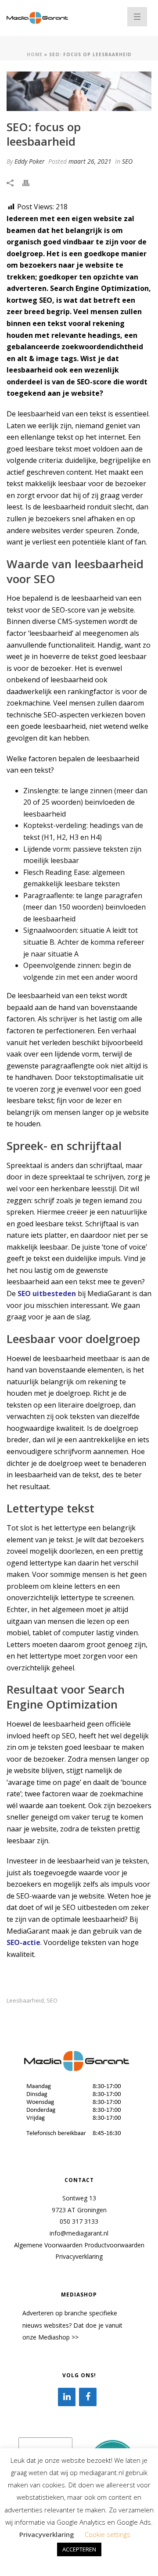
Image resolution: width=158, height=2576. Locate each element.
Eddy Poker (30, 161)
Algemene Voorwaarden (48, 2245)
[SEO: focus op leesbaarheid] (79, 91)
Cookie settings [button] (108, 2534)
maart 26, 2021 (90, 161)
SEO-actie (23, 1942)
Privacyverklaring (79, 2256)
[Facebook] (88, 2397)
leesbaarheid (25, 2001)
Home (35, 54)
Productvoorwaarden (114, 2245)
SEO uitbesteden (47, 1293)
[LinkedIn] (67, 2397)
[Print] (30, 182)
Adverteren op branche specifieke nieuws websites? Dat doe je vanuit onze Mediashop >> (72, 2325)
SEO (127, 161)
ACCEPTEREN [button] (79, 2549)
